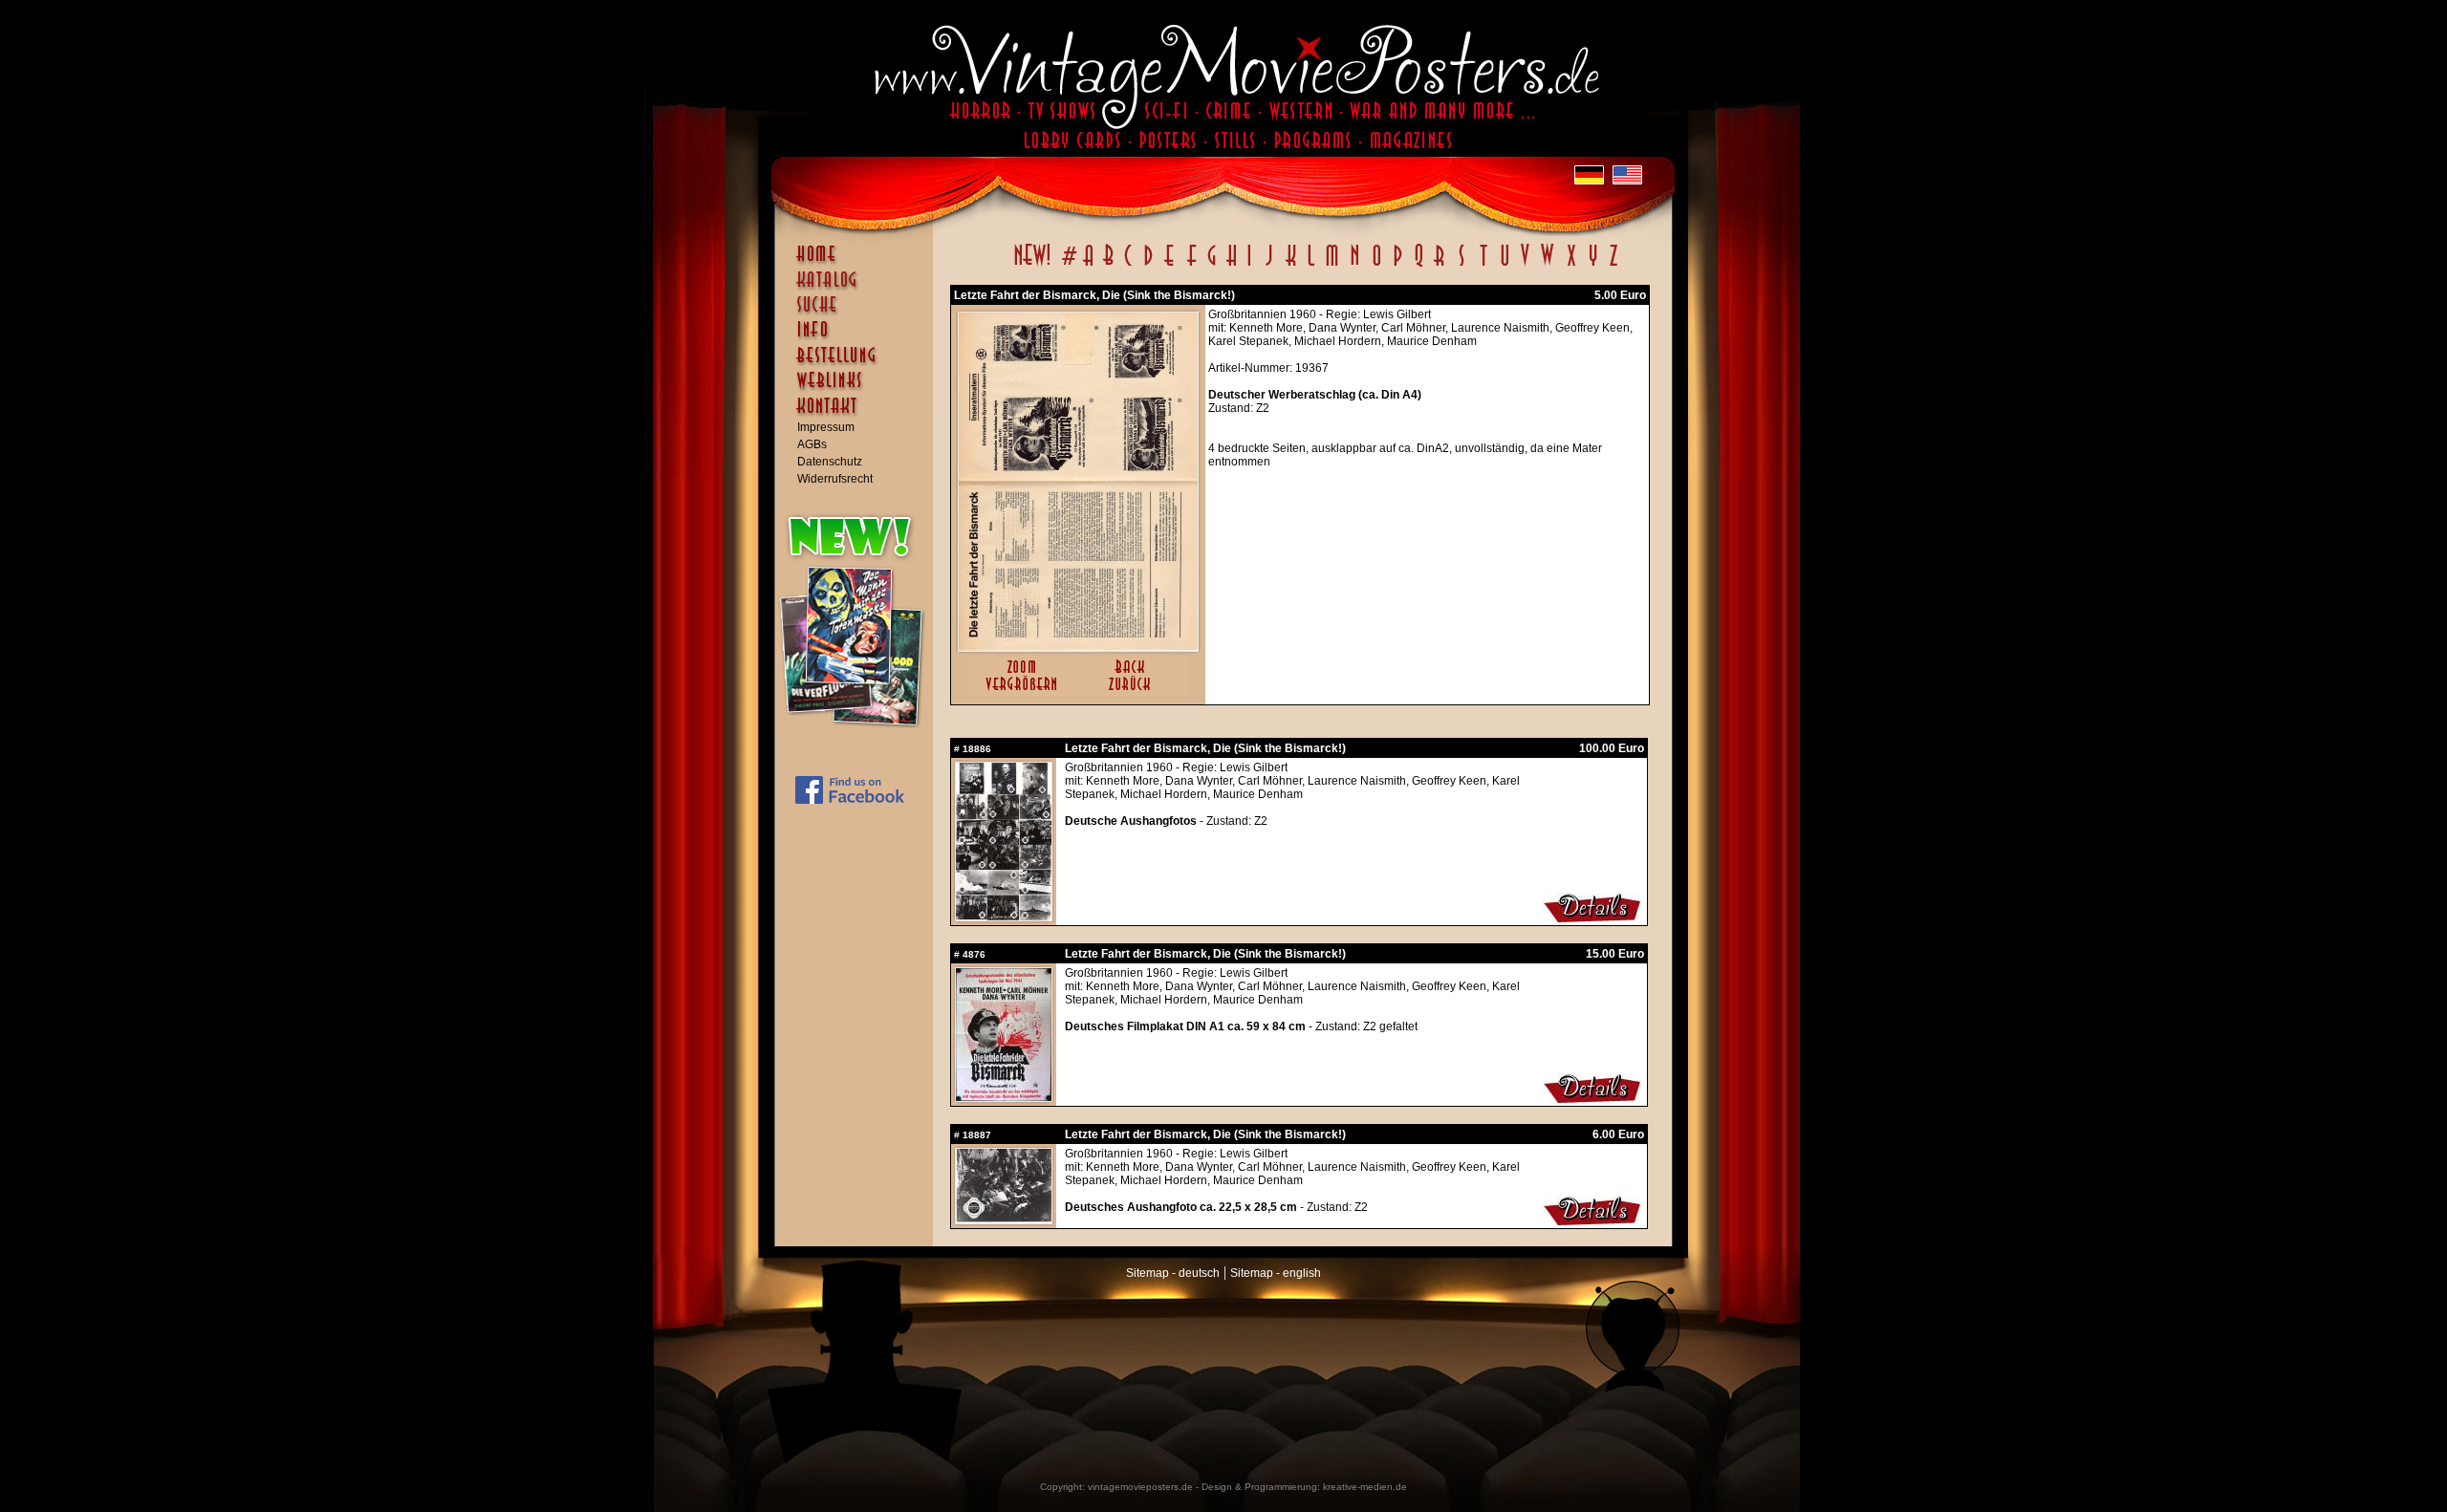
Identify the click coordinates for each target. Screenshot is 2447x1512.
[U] (1504, 266)
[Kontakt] (858, 415)
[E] (1170, 266)
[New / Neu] (1032, 266)
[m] (1332, 266)
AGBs (812, 444)
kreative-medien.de (1365, 1487)
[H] (1232, 266)
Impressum (826, 427)
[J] (1268, 266)
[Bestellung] (858, 364)
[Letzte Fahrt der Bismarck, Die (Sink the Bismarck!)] (1078, 647)
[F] (1191, 266)
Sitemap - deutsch (1173, 1273)
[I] (1249, 266)
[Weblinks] (858, 390)
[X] (1571, 266)
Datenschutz (830, 462)
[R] (1440, 266)
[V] (1524, 266)
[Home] (858, 263)
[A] (1088, 266)
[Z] (1613, 266)
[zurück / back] (1133, 692)
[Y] (1593, 266)
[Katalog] (858, 288)
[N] (1355, 266)
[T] (1483, 266)
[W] (1547, 266)
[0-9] (1068, 266)
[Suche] (858, 313)
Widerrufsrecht (835, 479)
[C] (1128, 266)
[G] (1212, 266)
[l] (1311, 266)
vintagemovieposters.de (1140, 1487)
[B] (1108, 266)
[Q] (1418, 266)
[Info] (858, 338)
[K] (1291, 266)
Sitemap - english (1276, 1273)
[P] (1397, 266)
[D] (1148, 266)
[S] (1461, 266)
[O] (1376, 266)
